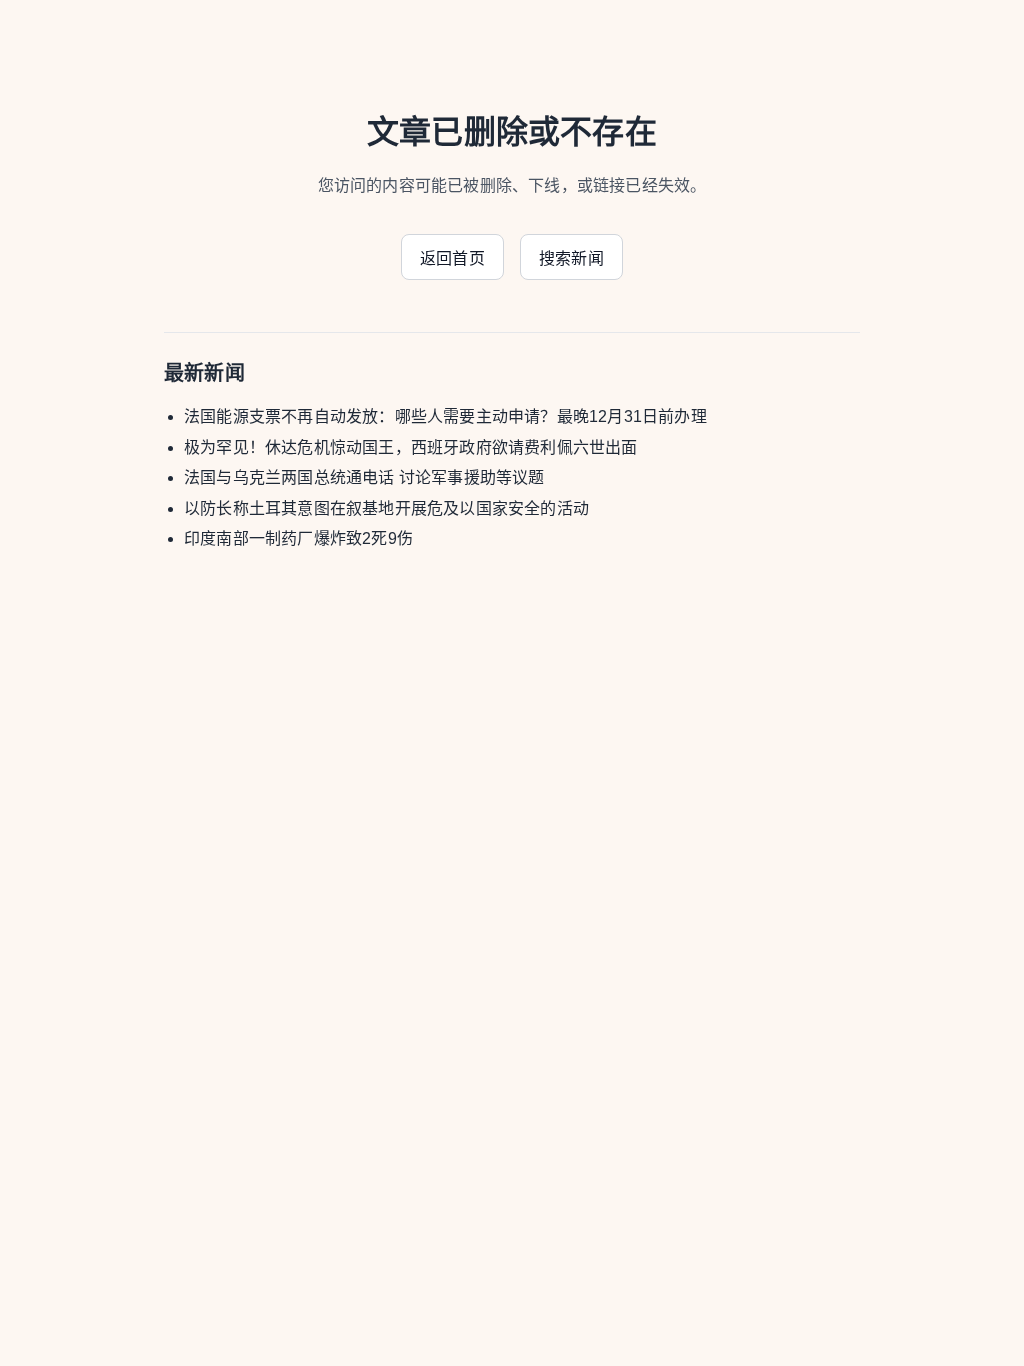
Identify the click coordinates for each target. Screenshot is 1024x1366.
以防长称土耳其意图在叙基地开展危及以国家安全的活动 (386, 508)
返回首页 (452, 258)
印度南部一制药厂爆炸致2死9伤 (298, 538)
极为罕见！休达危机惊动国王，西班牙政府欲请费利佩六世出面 (411, 447)
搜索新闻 (571, 258)
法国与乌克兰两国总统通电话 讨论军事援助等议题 (364, 477)
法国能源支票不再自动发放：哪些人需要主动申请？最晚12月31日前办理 (445, 416)
